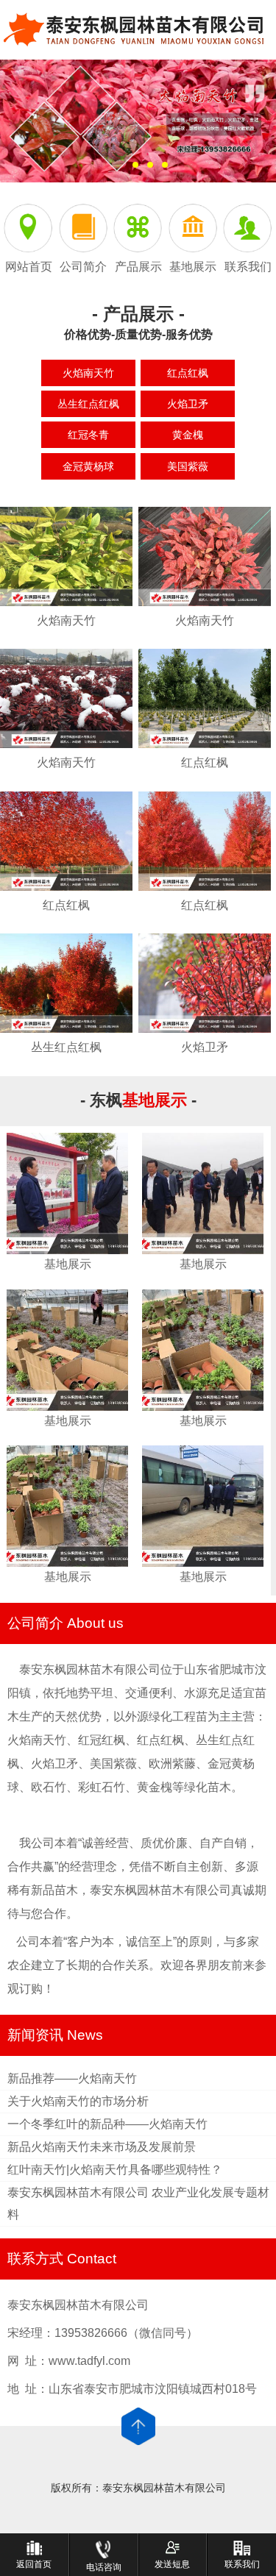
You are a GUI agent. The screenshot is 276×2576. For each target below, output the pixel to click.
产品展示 (138, 267)
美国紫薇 (188, 466)
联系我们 (248, 267)
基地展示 (193, 267)
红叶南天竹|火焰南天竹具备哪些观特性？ (115, 2170)
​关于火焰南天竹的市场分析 (78, 2101)
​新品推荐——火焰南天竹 (72, 2078)
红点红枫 (188, 373)
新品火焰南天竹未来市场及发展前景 (102, 2147)
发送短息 (172, 2564)
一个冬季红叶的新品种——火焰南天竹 (107, 2124)
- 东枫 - (138, 1100)
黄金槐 (188, 435)
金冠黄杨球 (88, 466)
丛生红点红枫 (88, 404)
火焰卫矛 (188, 404)
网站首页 (29, 267)
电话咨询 (104, 2567)
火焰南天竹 (88, 373)
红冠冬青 (88, 435)
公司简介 (83, 267)
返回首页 (34, 2564)
